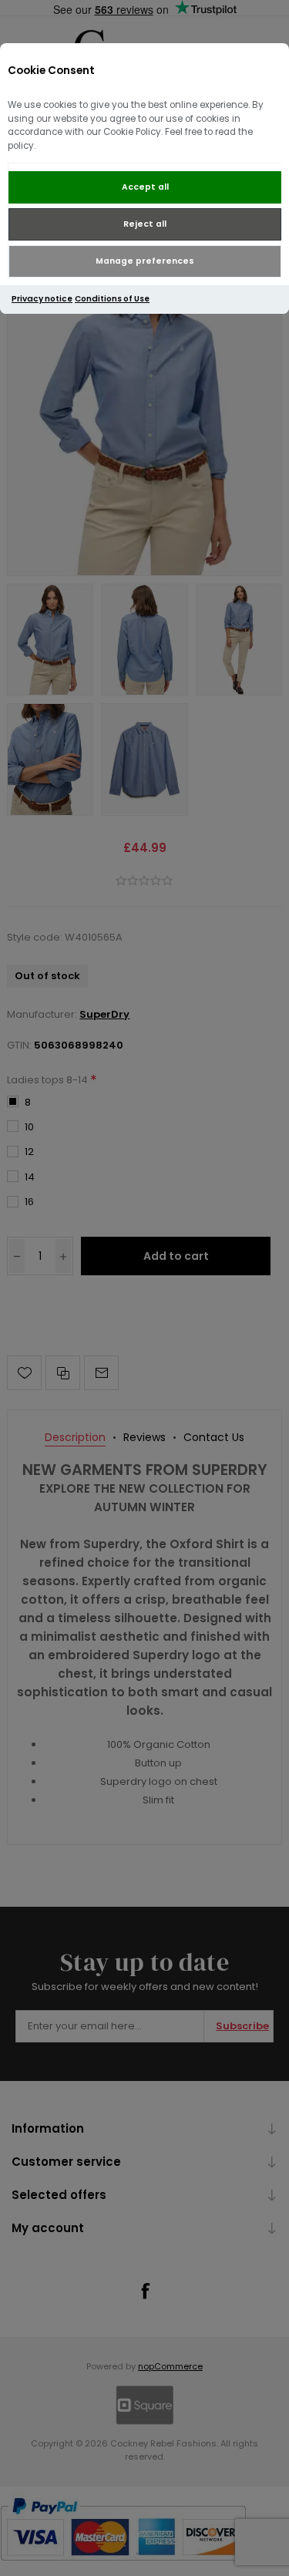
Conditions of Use (112, 299)
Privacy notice (42, 299)
